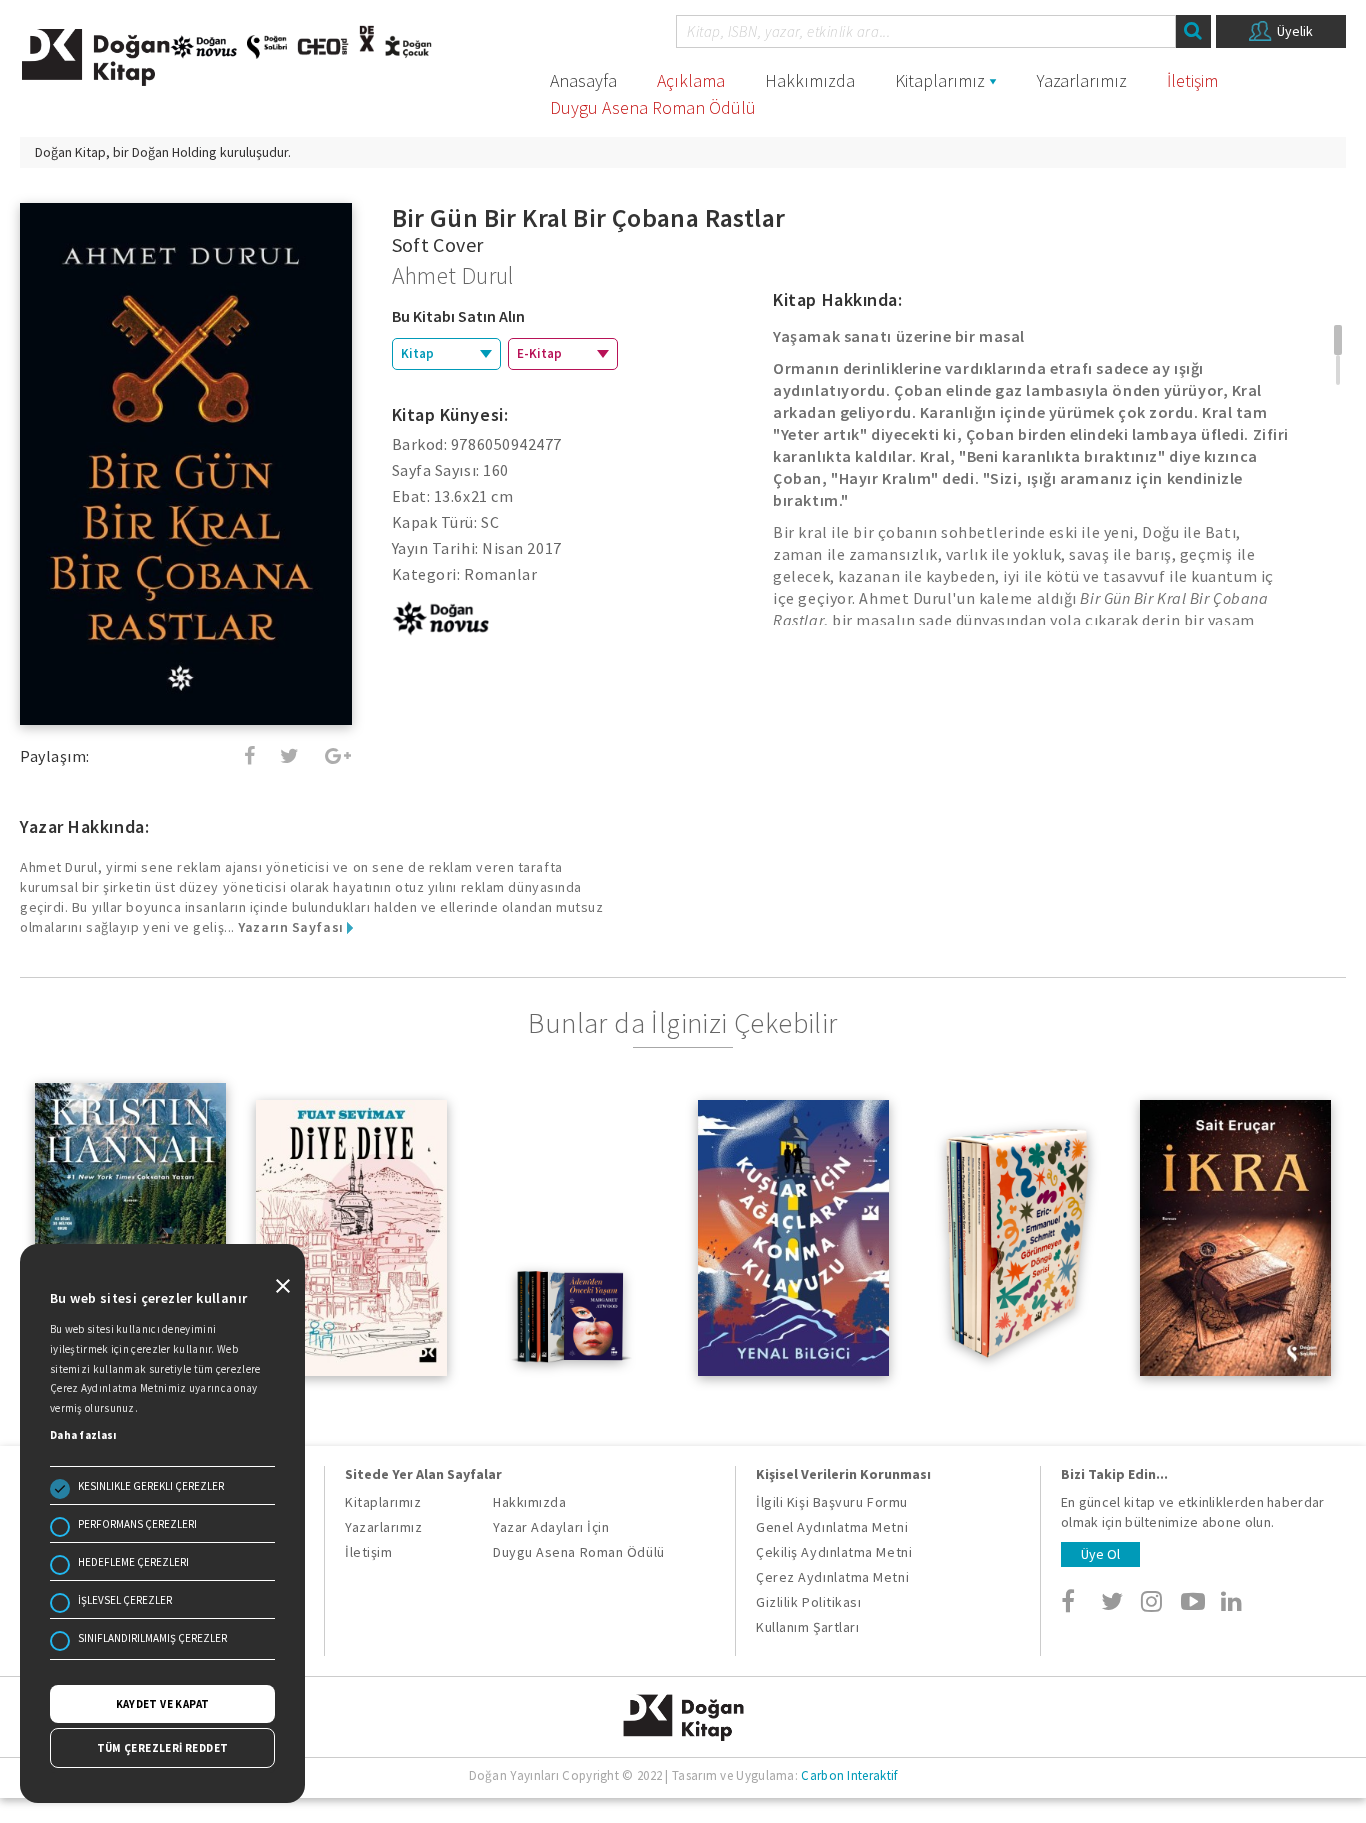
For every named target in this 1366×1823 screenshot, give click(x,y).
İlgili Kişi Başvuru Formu (832, 1502)
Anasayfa (583, 80)
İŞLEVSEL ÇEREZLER (125, 1600)
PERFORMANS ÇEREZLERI (137, 1524)
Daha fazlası (83, 1435)
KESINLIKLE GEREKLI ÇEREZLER (151, 1486)
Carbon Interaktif (849, 1775)
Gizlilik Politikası (808, 1602)
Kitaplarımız (940, 80)
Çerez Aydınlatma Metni (832, 1577)
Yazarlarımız (1082, 80)
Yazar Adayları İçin (551, 1527)
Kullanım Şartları (807, 1627)
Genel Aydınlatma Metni (832, 1527)
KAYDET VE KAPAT (163, 1704)
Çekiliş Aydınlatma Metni (834, 1552)
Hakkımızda (810, 80)
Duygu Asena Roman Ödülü (653, 107)
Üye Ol (1100, 1554)
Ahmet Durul (453, 275)
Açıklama (691, 80)
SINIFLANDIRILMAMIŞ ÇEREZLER (152, 1638)
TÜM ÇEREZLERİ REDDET (163, 1748)
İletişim (1192, 80)
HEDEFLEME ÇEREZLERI (133, 1562)
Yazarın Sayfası (292, 927)
